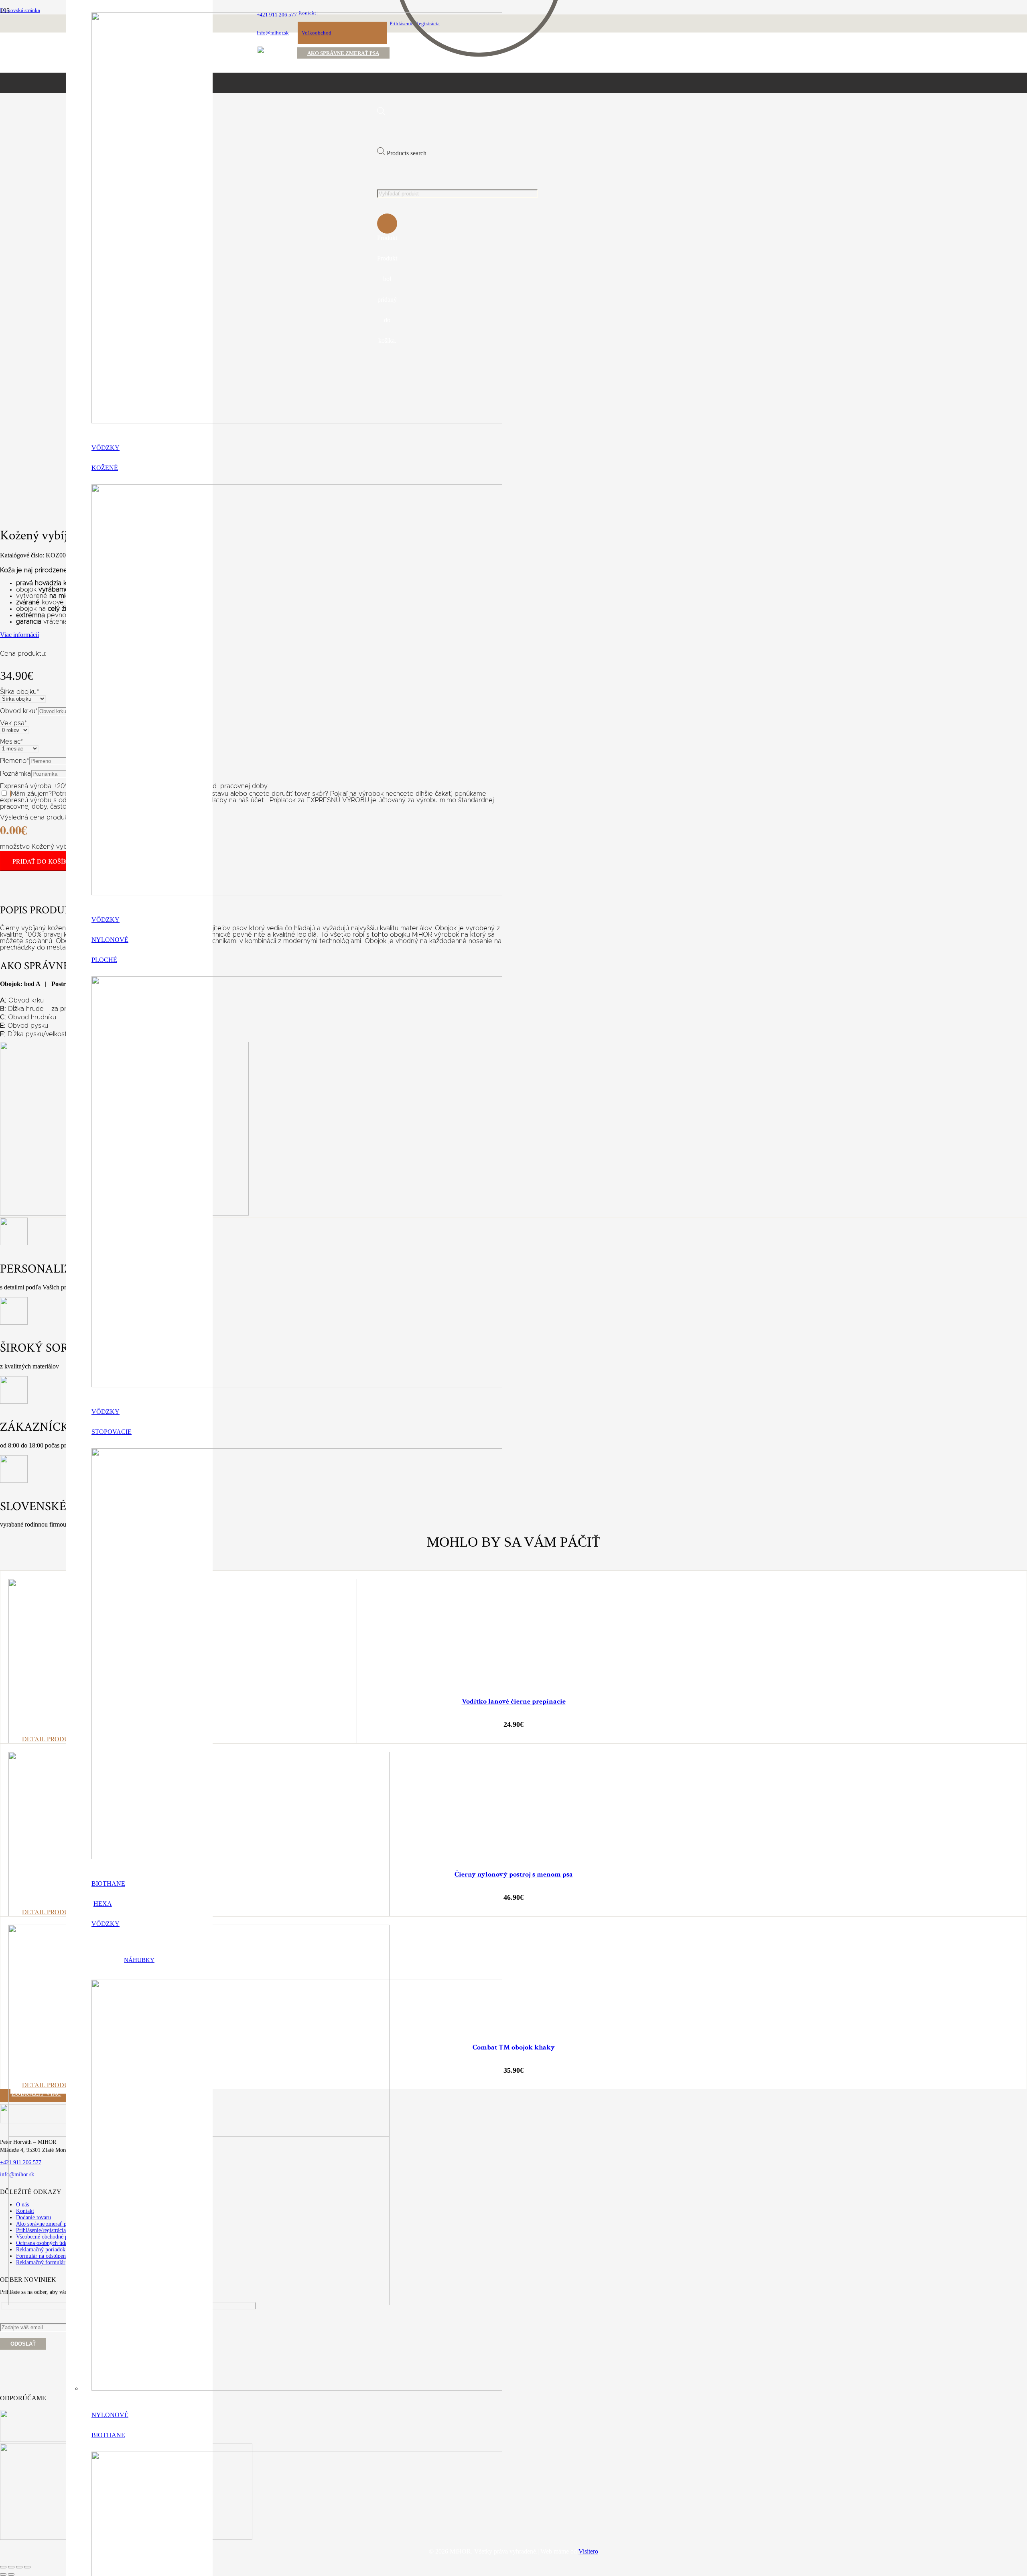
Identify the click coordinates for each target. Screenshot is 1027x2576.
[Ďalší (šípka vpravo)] (11, 2574)
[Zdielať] (19, 2567)
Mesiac (11, 742)
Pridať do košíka (43, 861)
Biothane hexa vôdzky (108, 1904)
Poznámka (15, 774)
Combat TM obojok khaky (514, 2047)
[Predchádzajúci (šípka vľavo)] (3, 2574)
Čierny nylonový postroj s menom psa (514, 1874)
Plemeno (14, 761)
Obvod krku (19, 711)
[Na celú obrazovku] (11, 2567)
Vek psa (13, 723)
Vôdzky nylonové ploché (110, 940)
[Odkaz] (297, 421)
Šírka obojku (19, 692)
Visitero (588, 2551)
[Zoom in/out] (3, 2567)
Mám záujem (30, 794)
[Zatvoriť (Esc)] (27, 2567)
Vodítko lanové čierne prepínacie (514, 1701)
